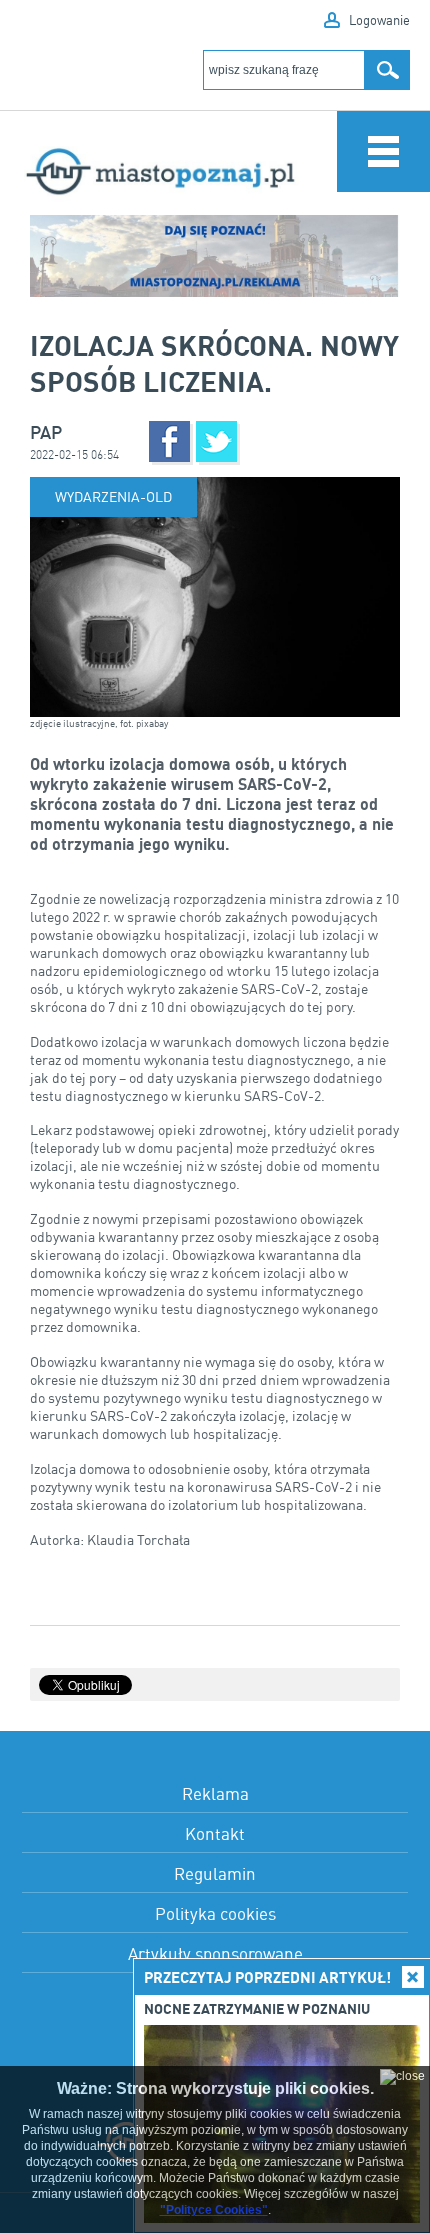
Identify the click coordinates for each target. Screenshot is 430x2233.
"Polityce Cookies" (214, 2210)
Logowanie (379, 20)
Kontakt (215, 1833)
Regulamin (215, 1873)
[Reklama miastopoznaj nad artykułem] (215, 256)
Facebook (169, 441)
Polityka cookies (215, 1913)
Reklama (215, 1793)
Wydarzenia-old (113, 496)
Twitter (216, 441)
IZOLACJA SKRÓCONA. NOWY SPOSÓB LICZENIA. (214, 363)
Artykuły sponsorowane (215, 1953)
